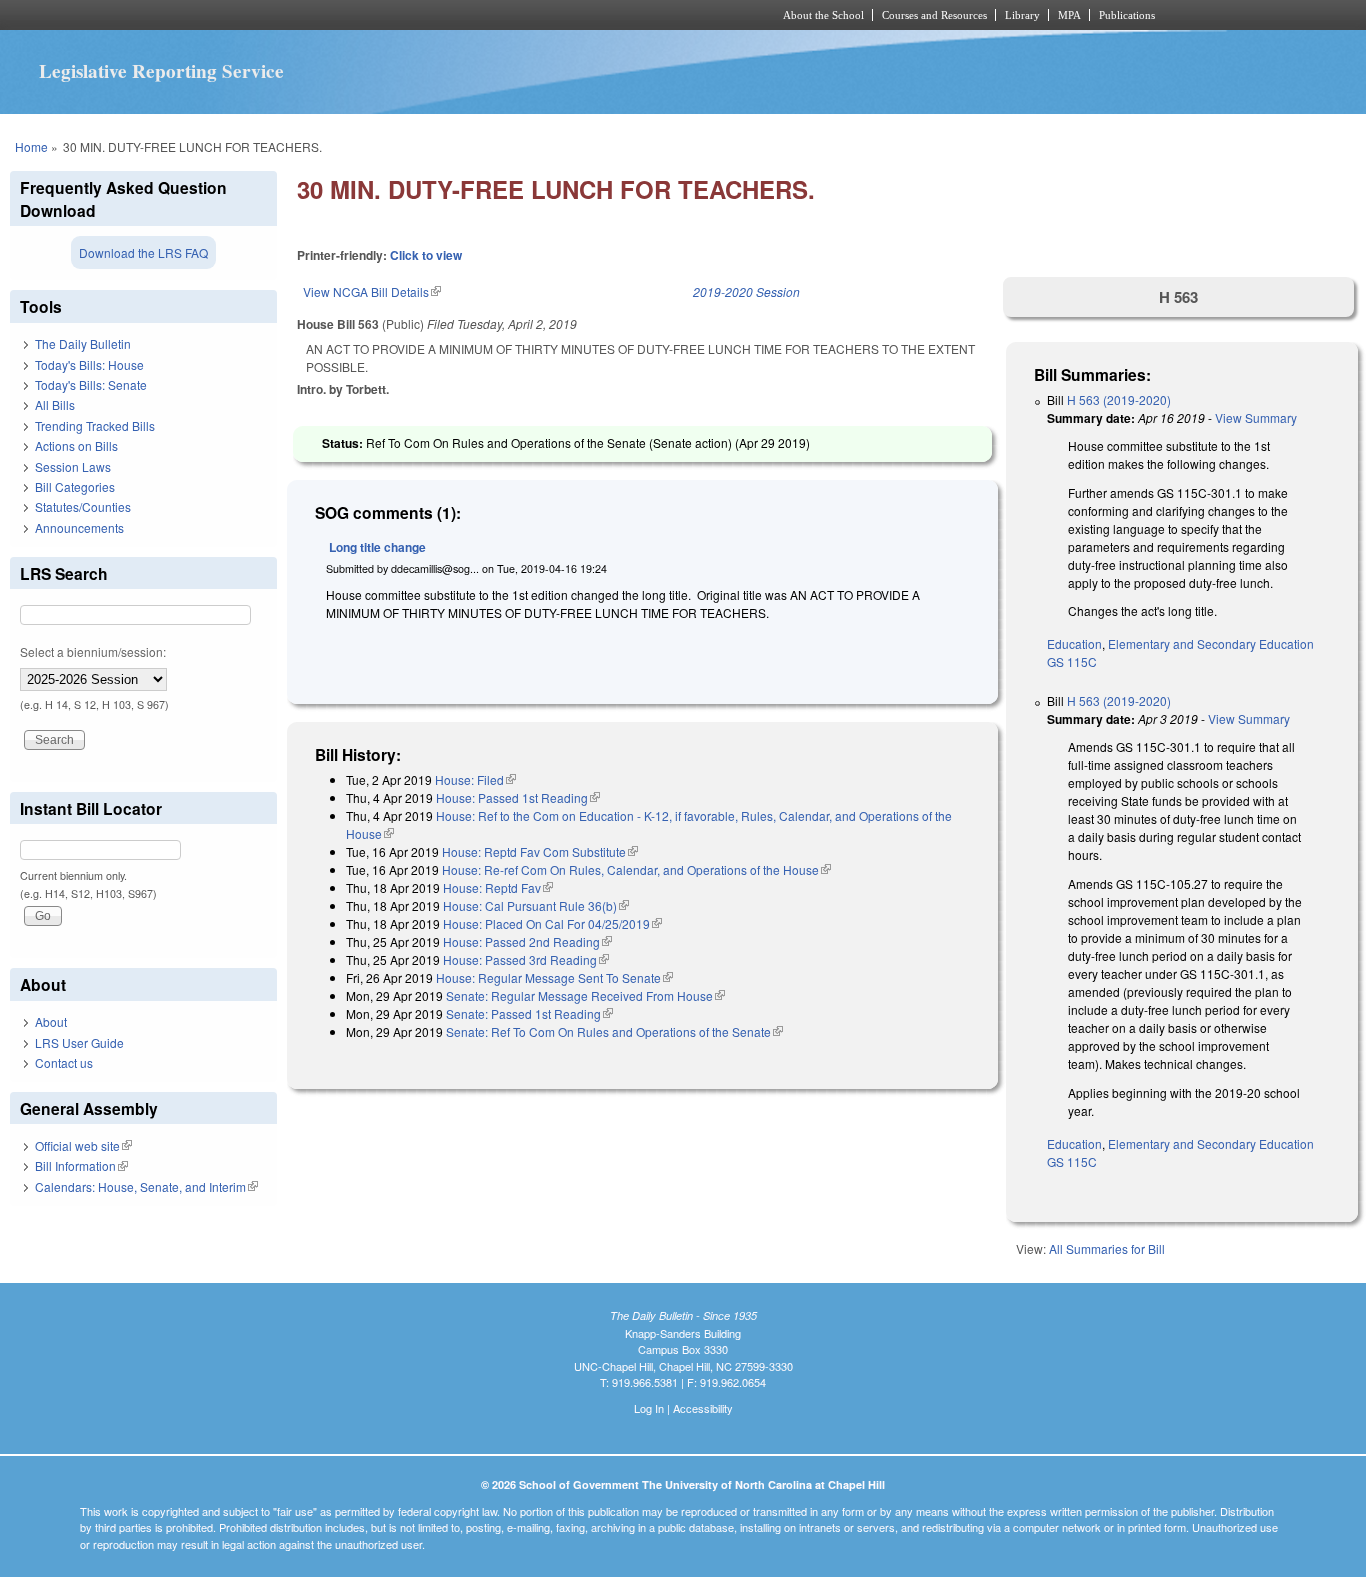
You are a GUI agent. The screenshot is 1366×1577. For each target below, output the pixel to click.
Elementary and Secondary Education (1211, 643)
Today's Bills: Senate (91, 384)
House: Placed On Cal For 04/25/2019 (552, 923)
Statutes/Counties (83, 506)
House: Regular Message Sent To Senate (554, 977)
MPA (1069, 15)
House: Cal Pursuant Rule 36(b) (536, 905)
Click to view (426, 255)
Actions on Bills (76, 445)
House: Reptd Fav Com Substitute (540, 851)
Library (1022, 15)
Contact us (64, 1062)
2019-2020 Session (746, 291)
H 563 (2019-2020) (1119, 399)
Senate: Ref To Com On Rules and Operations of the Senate (614, 1031)
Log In (649, 1408)
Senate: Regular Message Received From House (585, 995)
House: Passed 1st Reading (518, 797)
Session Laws (73, 466)
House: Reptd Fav (498, 887)
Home (31, 146)
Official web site (83, 1145)
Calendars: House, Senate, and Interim (146, 1186)
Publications (1127, 15)
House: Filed (475, 779)
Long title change (377, 547)
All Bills (55, 404)
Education (1074, 643)
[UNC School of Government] (418, 15)
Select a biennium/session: (93, 651)
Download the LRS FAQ (143, 252)
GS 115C (1072, 661)
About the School (823, 15)
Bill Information (81, 1165)
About (51, 1021)
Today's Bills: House (89, 364)
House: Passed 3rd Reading (526, 959)
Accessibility (703, 1408)
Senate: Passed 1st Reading (529, 1013)
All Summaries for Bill (1107, 1248)
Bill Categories (75, 486)
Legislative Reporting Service (161, 71)
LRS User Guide (79, 1042)
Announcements (79, 527)
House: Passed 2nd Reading (527, 941)
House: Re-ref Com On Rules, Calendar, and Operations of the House (636, 869)
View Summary (1256, 417)
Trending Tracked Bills (95, 425)
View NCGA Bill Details (372, 291)
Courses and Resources (934, 15)
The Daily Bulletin (83, 343)
